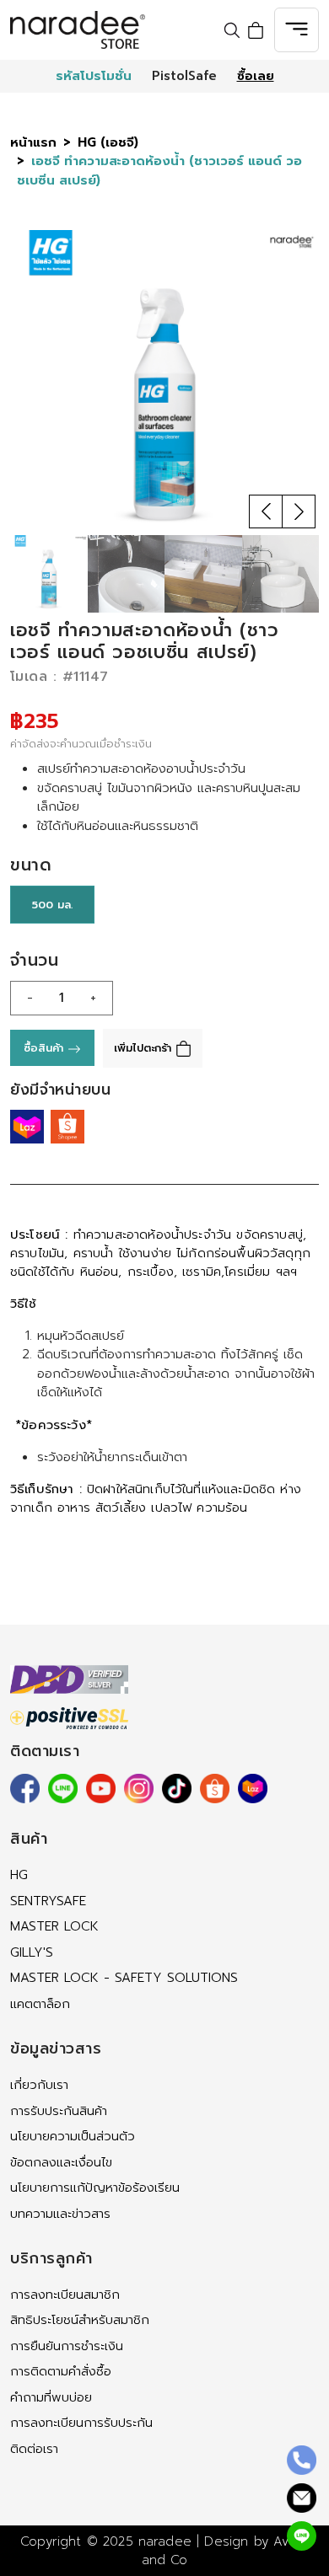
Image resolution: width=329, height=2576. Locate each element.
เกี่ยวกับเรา (39, 2085)
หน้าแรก (33, 142)
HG (19, 1875)
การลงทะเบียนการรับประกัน (81, 2423)
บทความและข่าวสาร (60, 2214)
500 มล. (52, 905)
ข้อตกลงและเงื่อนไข (61, 2162)
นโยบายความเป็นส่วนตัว (73, 2136)
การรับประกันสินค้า (59, 2111)
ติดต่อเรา (34, 2449)
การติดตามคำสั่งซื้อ (61, 2371)
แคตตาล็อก (40, 2004)
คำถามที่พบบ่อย (51, 2397)
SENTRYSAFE (48, 1901)
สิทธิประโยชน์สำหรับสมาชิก (80, 2320)
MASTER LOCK (54, 1926)
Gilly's (32, 1952)
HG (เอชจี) (108, 142)
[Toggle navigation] (297, 30)
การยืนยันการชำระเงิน (67, 2346)
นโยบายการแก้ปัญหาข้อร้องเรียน (95, 2188)
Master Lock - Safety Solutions (124, 1978)
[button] (266, 511)
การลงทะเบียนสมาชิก (65, 2295)
